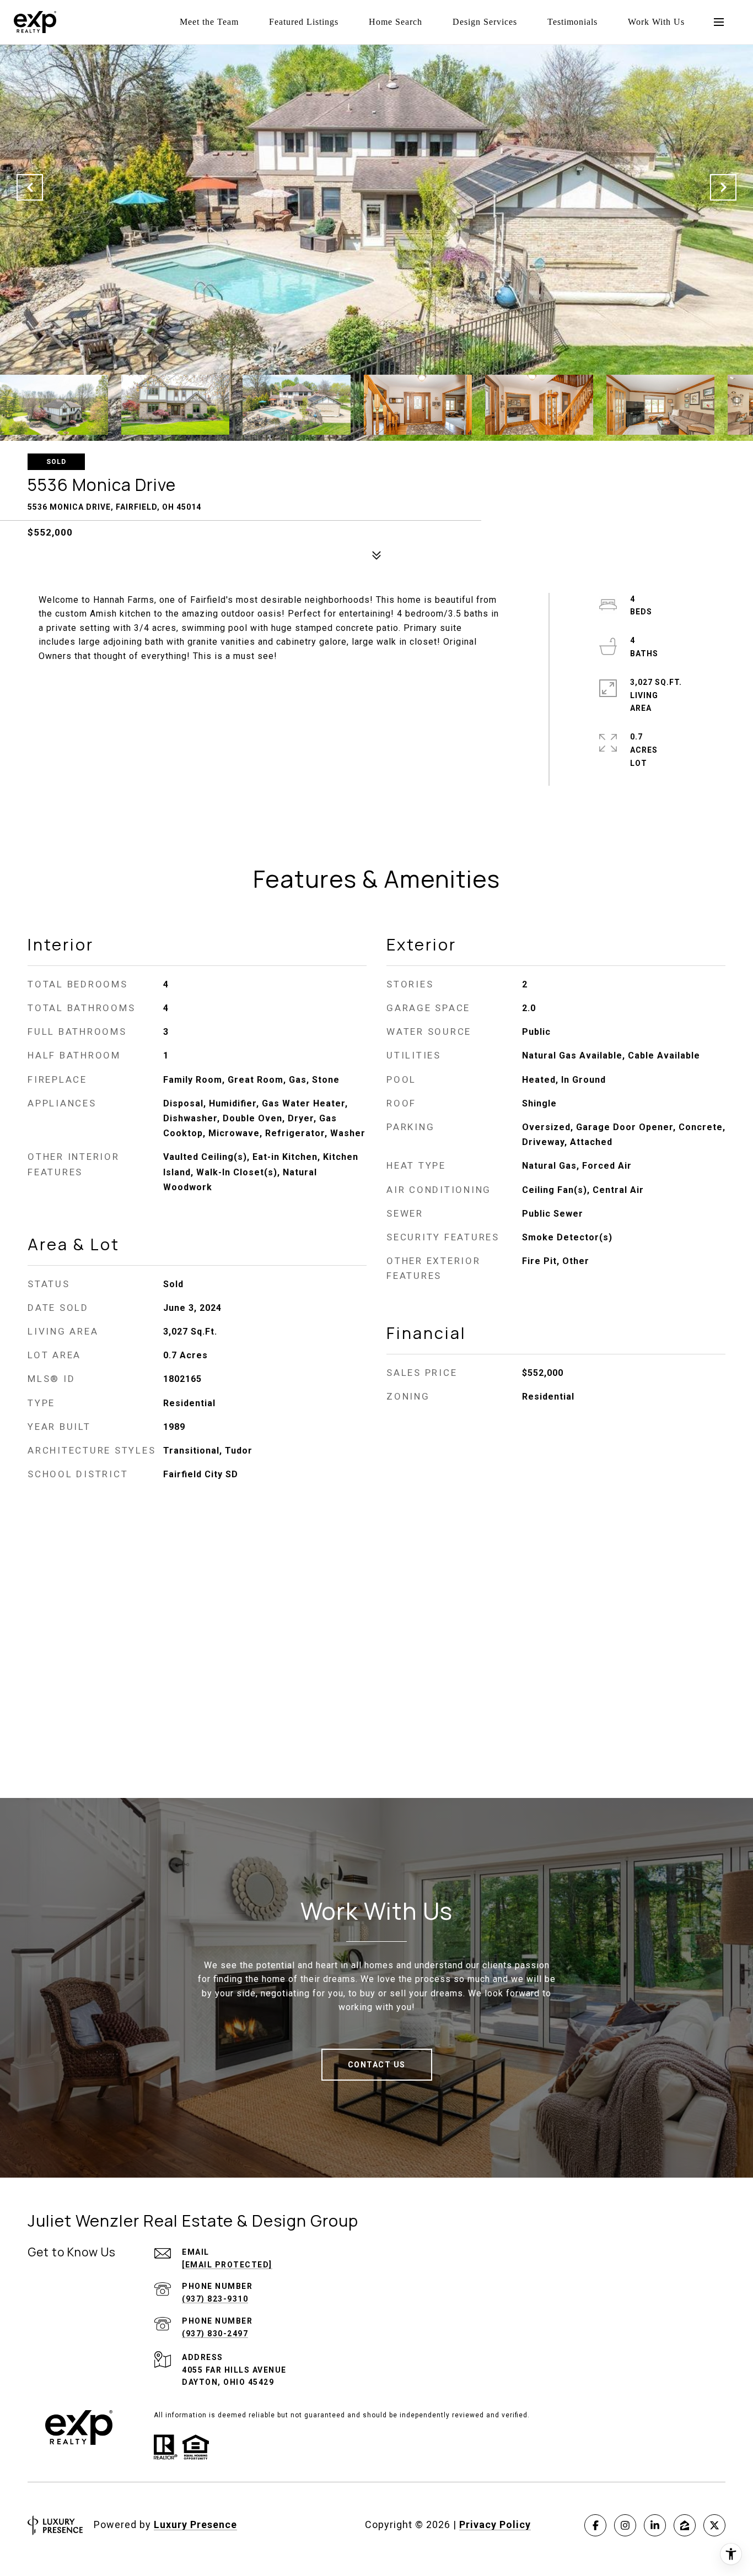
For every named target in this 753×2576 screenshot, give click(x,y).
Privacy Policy (495, 2524)
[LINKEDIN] (655, 2525)
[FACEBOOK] (595, 2525)
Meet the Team (209, 22)
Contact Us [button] (377, 2065)
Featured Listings (304, 22)
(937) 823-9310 (215, 2299)
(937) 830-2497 (215, 2334)
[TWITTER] (714, 2525)
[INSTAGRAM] (625, 2525)
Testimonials (572, 22)
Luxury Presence (195, 2524)
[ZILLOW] (685, 2525)
